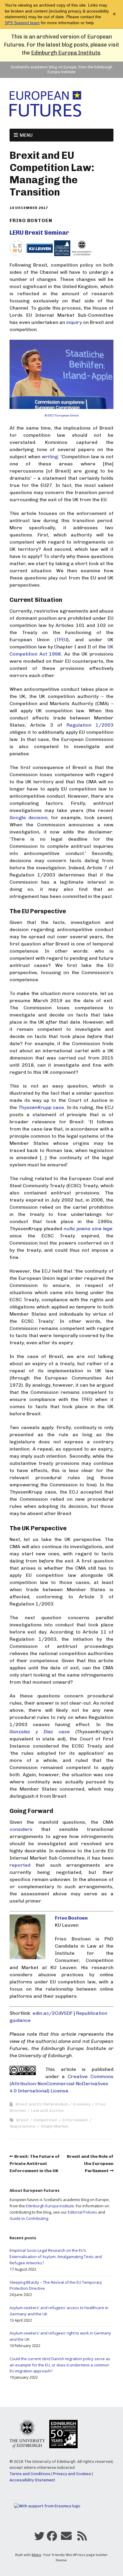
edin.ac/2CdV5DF (53, 2013)
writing (50, 457)
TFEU (62, 640)
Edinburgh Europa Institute (66, 53)
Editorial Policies (82, 2212)
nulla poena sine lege (88, 1229)
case (41, 1107)
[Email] (66, 2537)
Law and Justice (47, 2110)
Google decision (29, 818)
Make (36, 2555)
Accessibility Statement (32, 2480)
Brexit (22, 2120)
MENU (26, 135)
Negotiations (23, 2126)
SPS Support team (22, 23)
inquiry (74, 322)
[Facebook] (52, 2537)
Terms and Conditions (30, 2474)
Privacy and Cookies (72, 2474)
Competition (45, 2120)
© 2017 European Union (62, 416)
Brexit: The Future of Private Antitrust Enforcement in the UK (35, 2164)
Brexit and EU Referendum (42, 2104)
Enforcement (75, 2120)
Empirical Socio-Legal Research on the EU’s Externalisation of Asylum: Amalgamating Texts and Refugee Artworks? (56, 2257)
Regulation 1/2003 (90, 725)
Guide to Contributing (29, 2218)
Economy (82, 2104)
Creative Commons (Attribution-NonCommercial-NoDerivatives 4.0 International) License (61, 2084)
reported (20, 1865)
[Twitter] (39, 2537)
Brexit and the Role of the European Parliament (90, 2164)
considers (21, 1829)
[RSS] (82, 2537)
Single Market (55, 2126)
